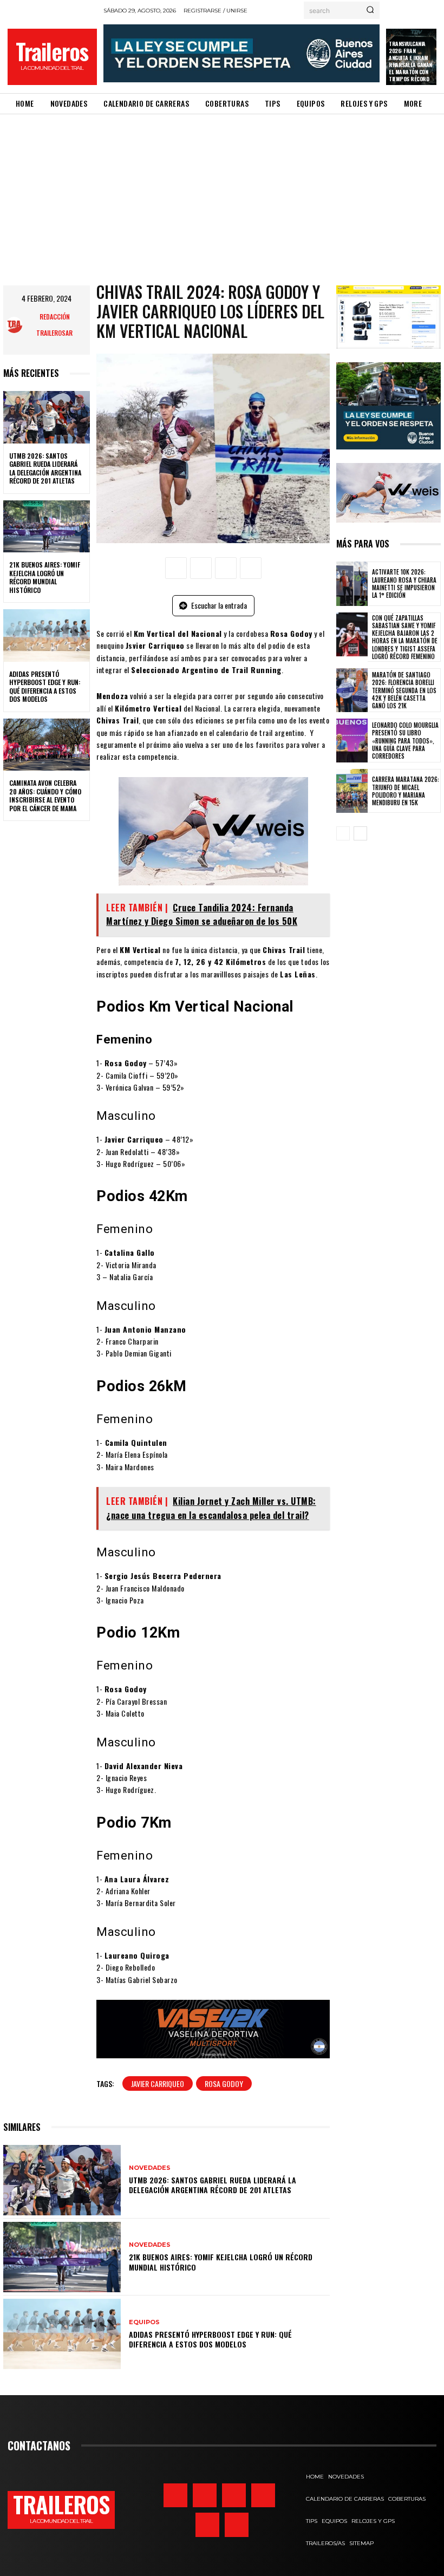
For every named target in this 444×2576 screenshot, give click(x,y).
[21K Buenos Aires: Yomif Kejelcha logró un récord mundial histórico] (47, 526)
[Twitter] (205, 2495)
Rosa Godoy (224, 2083)
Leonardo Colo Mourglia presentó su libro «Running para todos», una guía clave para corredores (405, 741)
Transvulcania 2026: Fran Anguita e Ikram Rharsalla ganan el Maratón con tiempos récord (410, 61)
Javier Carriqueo (158, 2083)
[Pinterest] (226, 568)
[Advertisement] (222, 195)
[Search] (370, 10)
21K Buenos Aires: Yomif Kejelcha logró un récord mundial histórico (45, 577)
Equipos (144, 2322)
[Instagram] (175, 2495)
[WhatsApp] (251, 568)
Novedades (150, 2168)
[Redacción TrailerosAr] (15, 325)
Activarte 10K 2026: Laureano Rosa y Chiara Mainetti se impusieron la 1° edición (404, 583)
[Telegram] (263, 2495)
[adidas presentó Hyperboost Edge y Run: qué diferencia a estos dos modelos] (47, 635)
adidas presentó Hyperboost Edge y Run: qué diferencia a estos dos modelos (45, 687)
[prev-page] (343, 833)
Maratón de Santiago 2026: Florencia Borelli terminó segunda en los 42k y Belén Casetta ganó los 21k (404, 690)
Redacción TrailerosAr (54, 325)
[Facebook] (176, 568)
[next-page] (360, 833)
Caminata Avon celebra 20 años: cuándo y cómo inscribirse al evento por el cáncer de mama (45, 795)
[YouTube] (237, 2525)
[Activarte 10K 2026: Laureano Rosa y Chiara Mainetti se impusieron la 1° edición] (352, 583)
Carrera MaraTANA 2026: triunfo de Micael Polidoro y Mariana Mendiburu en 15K (406, 791)
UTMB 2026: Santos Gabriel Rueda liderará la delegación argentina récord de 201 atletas (45, 468)
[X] (201, 568)
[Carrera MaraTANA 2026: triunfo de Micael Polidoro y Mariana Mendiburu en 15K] (352, 791)
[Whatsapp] (207, 2525)
